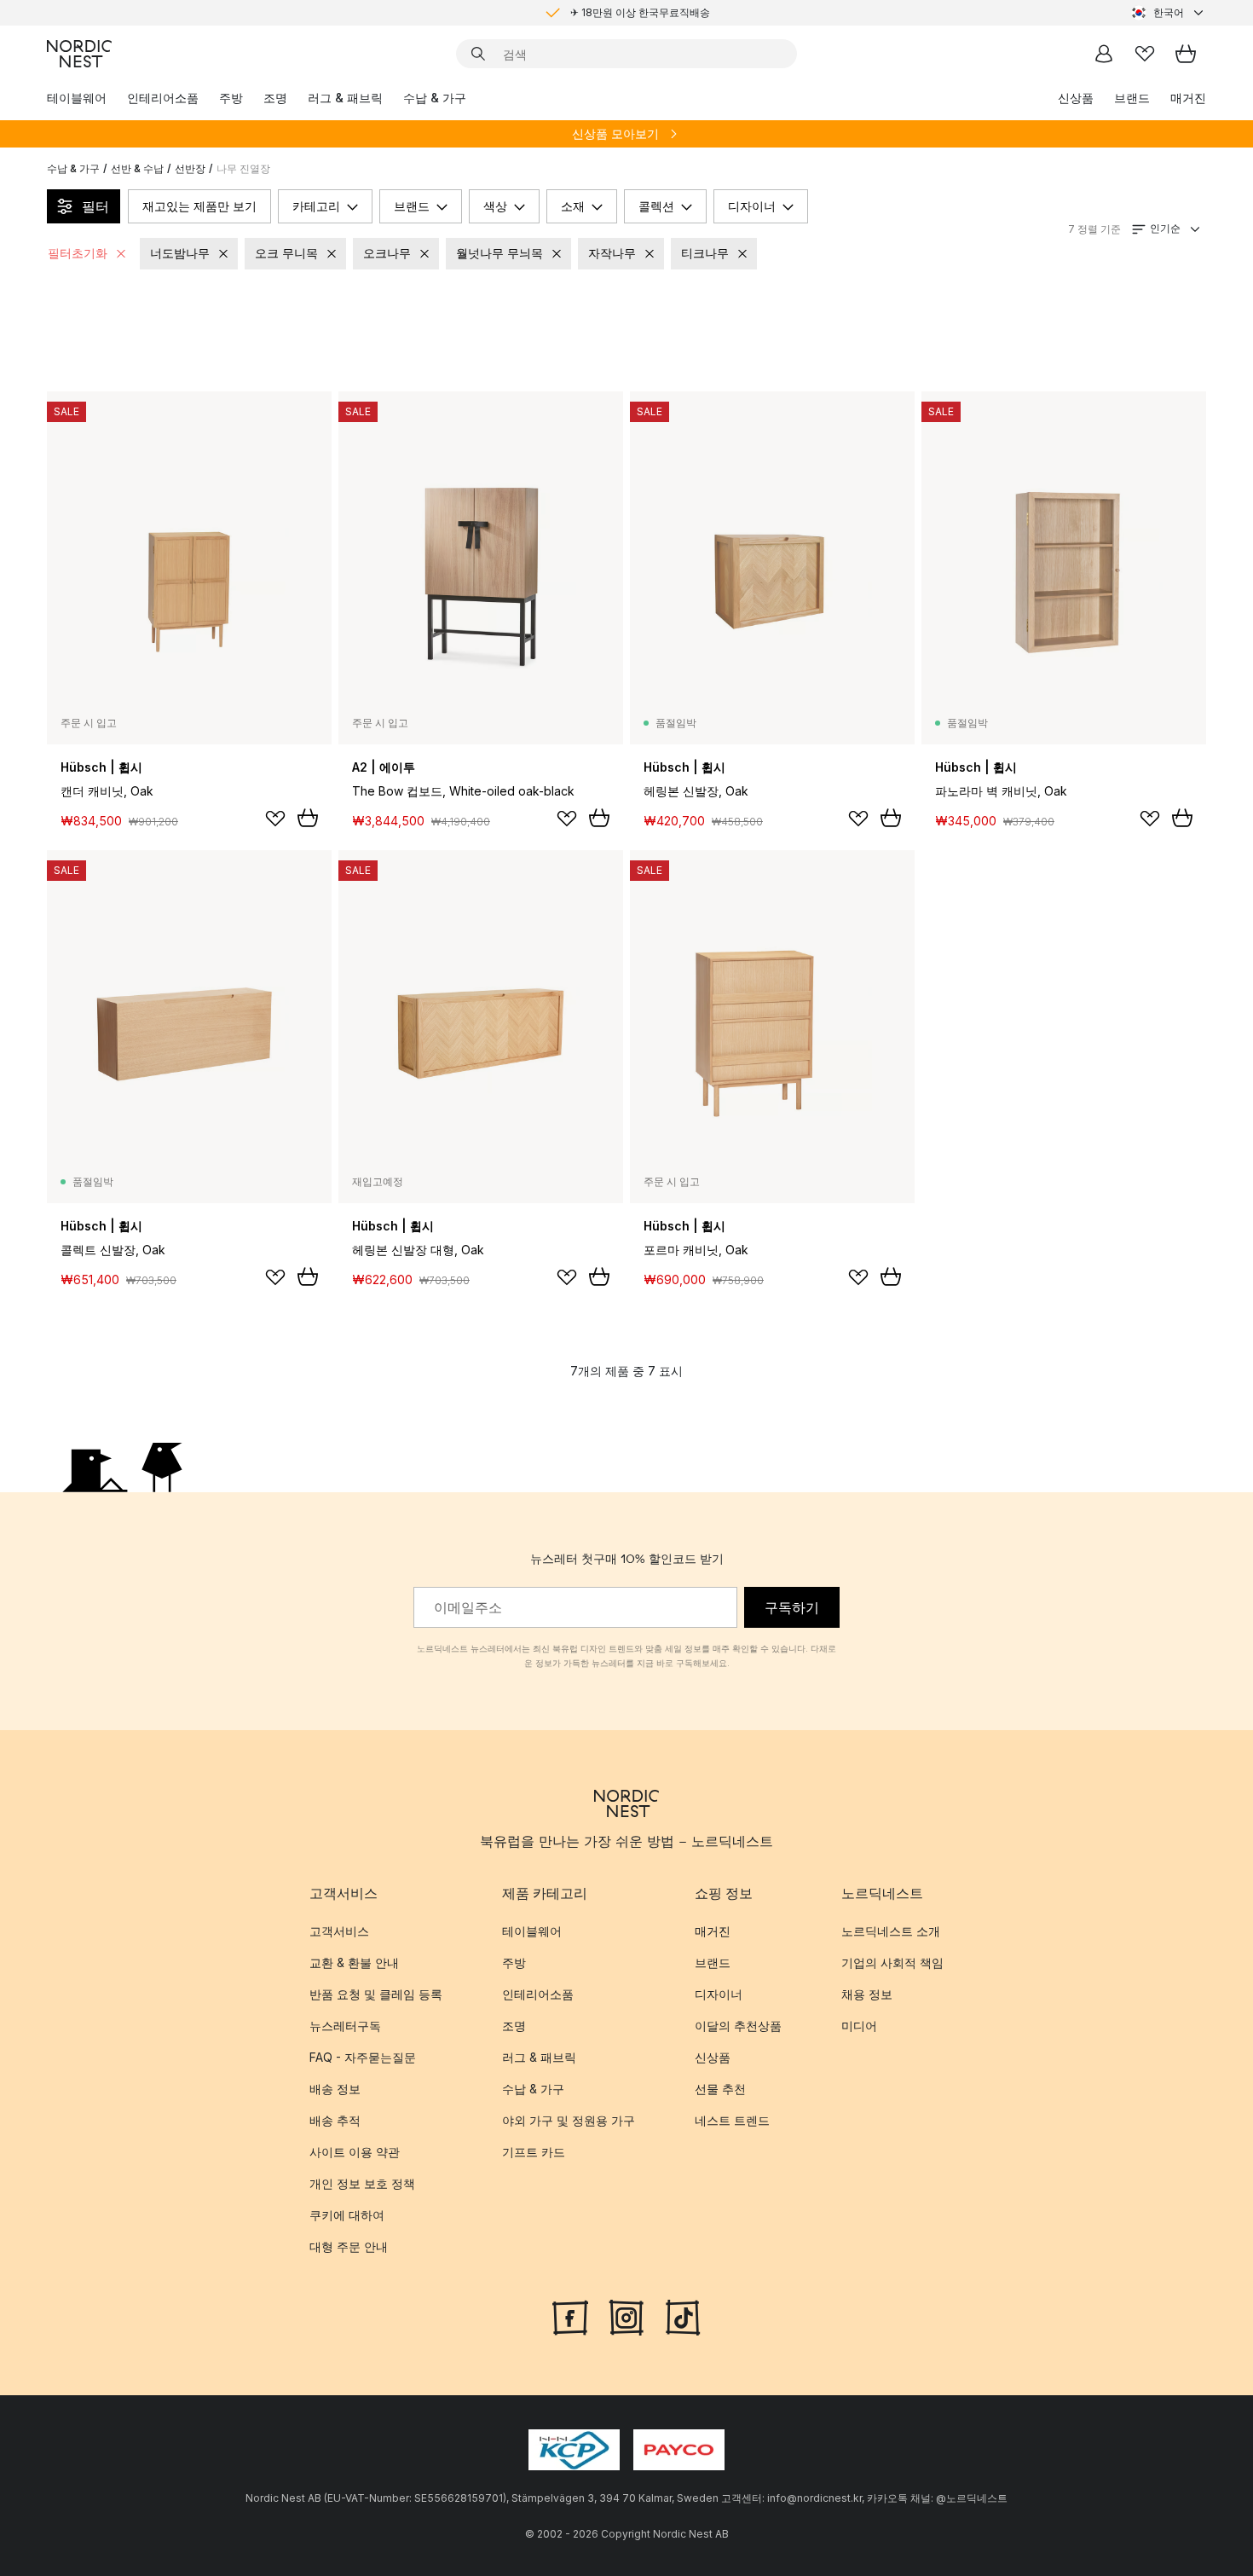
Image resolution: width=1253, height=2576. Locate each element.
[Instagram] (626, 2316)
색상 (495, 206)
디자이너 (752, 206)
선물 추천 (720, 2089)
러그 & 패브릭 (345, 98)
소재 (573, 206)
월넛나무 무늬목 (499, 253)
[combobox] (1169, 13)
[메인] (79, 54)
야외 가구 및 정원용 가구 (569, 2120)
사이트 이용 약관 (355, 2152)
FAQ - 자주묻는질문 (363, 2057)
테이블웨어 (77, 98)
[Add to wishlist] (275, 819)
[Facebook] (570, 2316)
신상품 (1076, 98)
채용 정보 (867, 1994)
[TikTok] (683, 2316)
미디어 (859, 2026)
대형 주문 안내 (349, 2246)
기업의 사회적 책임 (892, 1962)
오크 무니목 (286, 253)
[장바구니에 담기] (308, 818)
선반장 (190, 168)
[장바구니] (1186, 54)
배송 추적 (335, 2120)
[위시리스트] (1145, 54)
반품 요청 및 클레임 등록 (376, 1994)
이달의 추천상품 (738, 2026)
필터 (95, 206)
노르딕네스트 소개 (891, 1931)
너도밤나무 (180, 253)
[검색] (478, 54)
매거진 (1188, 98)
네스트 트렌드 (732, 2120)
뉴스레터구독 (345, 2026)
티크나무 (705, 253)
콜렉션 (656, 206)
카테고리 (316, 206)
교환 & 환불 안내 (354, 1962)
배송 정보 (335, 2089)
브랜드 (1132, 98)
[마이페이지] (1104, 54)
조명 (275, 98)
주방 (231, 98)
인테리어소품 (163, 98)
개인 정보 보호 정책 (362, 2183)
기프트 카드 (534, 2152)
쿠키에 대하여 (347, 2215)
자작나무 (612, 253)
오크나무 (387, 253)
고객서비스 (339, 1931)
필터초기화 (78, 253)
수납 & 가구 (435, 98)
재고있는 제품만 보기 (199, 206)
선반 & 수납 (137, 168)
